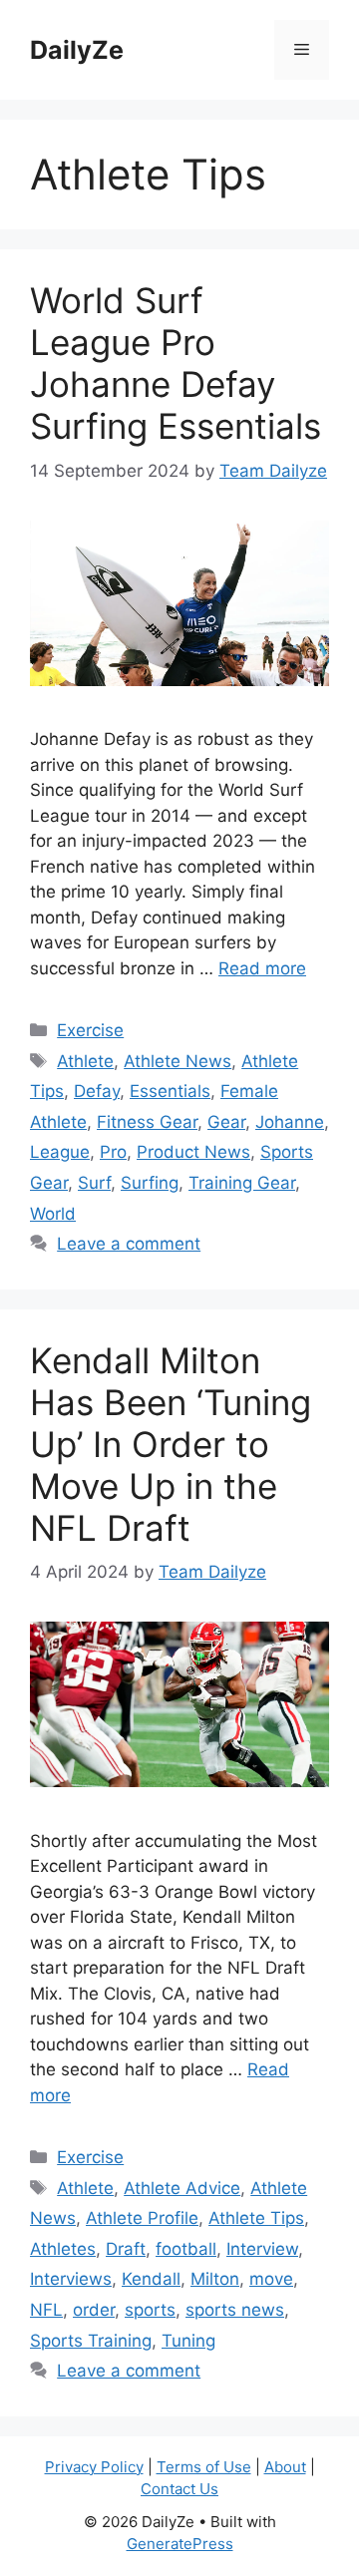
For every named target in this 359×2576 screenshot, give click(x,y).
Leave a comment (129, 1244)
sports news (235, 2310)
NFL (46, 2310)
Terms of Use (204, 2467)
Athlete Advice (182, 2188)
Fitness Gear (147, 1122)
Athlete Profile (142, 2218)
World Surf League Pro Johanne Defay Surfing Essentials (176, 363)
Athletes (63, 2249)
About (285, 2467)
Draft (126, 2249)
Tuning (188, 2341)
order (94, 2310)
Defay (97, 1091)
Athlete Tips (256, 2218)
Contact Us (179, 2489)
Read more (262, 968)
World (53, 1214)
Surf (94, 1183)
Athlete (85, 1061)
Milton (215, 2279)
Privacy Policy (94, 2467)
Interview (262, 2249)
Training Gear (242, 1183)
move (271, 2279)
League (60, 1152)
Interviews (71, 2279)
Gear (226, 1122)
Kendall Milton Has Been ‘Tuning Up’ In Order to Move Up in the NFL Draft (171, 1444)
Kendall (151, 2279)
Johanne (290, 1122)
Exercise (90, 1030)
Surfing (150, 1183)
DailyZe (77, 50)
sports (150, 2310)
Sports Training (91, 2341)
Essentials (170, 1091)
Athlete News (178, 1061)
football (186, 2249)
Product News (193, 1152)
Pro (113, 1152)
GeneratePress (180, 2544)
